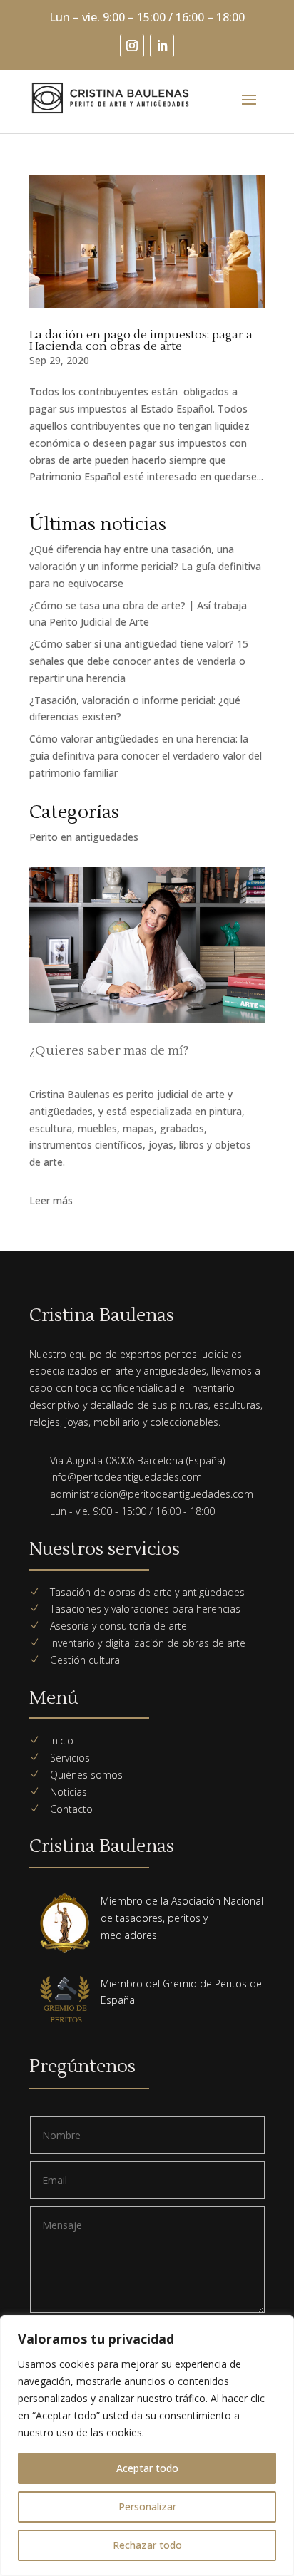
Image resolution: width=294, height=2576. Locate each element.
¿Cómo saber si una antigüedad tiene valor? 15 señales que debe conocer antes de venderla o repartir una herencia (139, 661)
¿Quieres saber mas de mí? (109, 1051)
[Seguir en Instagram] (132, 46)
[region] (147, 2446)
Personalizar (147, 2507)
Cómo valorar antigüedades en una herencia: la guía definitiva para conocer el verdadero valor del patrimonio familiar (146, 756)
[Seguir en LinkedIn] (162, 46)
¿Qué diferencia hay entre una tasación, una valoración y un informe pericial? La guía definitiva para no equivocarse (145, 566)
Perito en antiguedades (84, 837)
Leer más (51, 1200)
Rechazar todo (147, 2545)
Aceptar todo (147, 2468)
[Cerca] (279, 2327)
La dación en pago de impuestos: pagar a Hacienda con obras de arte (141, 341)
